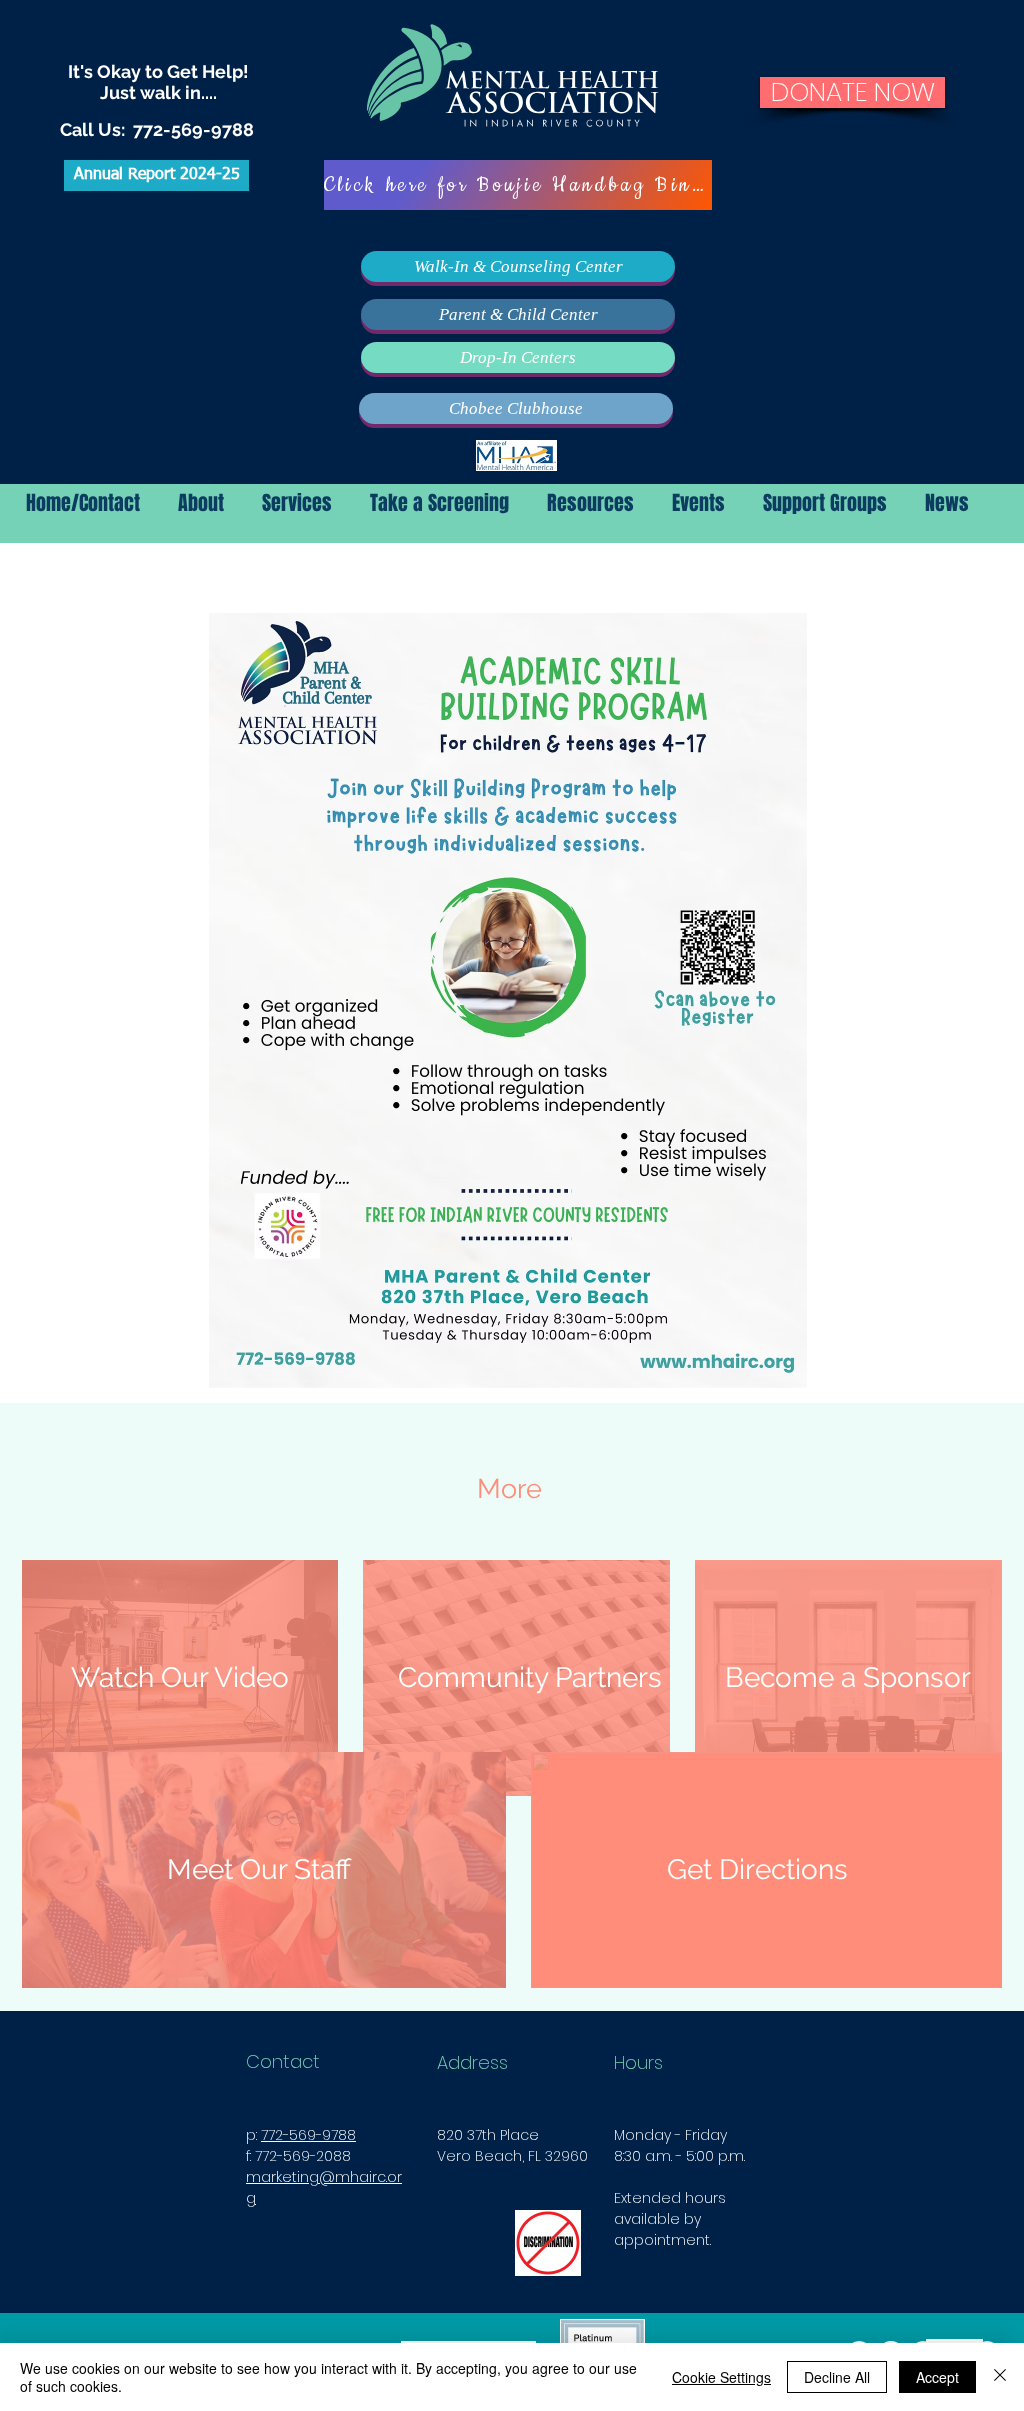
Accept (937, 2377)
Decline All (837, 2377)
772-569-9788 (193, 129)
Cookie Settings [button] (721, 2377)
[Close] (1000, 2377)
